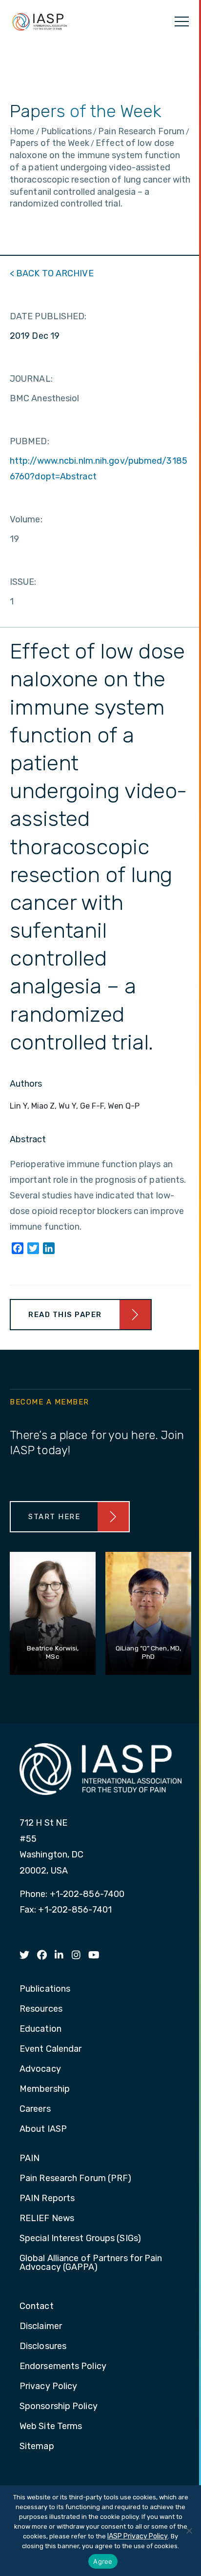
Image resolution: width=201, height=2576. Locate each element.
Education (40, 2029)
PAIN (30, 2159)
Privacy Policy (48, 2387)
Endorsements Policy (63, 2367)
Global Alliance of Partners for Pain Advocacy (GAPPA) (91, 2263)
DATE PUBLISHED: (48, 316)
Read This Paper (65, 1315)
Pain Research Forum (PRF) (76, 2179)
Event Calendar (50, 2049)
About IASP (43, 2129)
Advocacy (40, 2069)
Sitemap (37, 2447)
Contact (37, 2307)
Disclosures (43, 2347)
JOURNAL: (31, 379)
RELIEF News (47, 2219)
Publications (45, 1989)
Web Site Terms (51, 2427)
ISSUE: (23, 582)
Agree (103, 2561)
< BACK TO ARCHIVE (52, 273)
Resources (41, 2009)
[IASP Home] (40, 21)
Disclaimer (41, 2327)
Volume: (26, 519)
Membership (45, 2089)
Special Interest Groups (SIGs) (80, 2239)
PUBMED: (30, 441)
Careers (35, 2109)
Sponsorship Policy (59, 2407)
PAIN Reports (47, 2199)
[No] (189, 2531)
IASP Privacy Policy (138, 2536)
